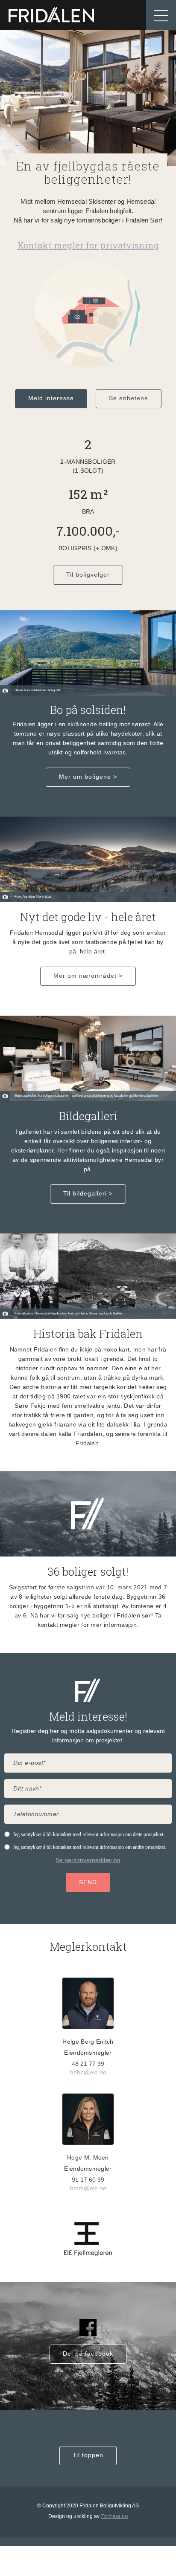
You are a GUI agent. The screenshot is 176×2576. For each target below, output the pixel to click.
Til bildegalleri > (88, 1193)
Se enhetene (129, 398)
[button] (161, 15)
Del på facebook (88, 2354)
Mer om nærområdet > (88, 976)
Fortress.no (114, 2516)
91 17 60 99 (88, 2180)
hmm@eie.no (88, 2188)
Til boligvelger (88, 575)
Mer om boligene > (88, 777)
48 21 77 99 (88, 2064)
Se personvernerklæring (88, 1860)
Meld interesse (51, 398)
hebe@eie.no (88, 2072)
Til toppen (88, 2455)
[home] (51, 15)
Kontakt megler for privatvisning (88, 245)
